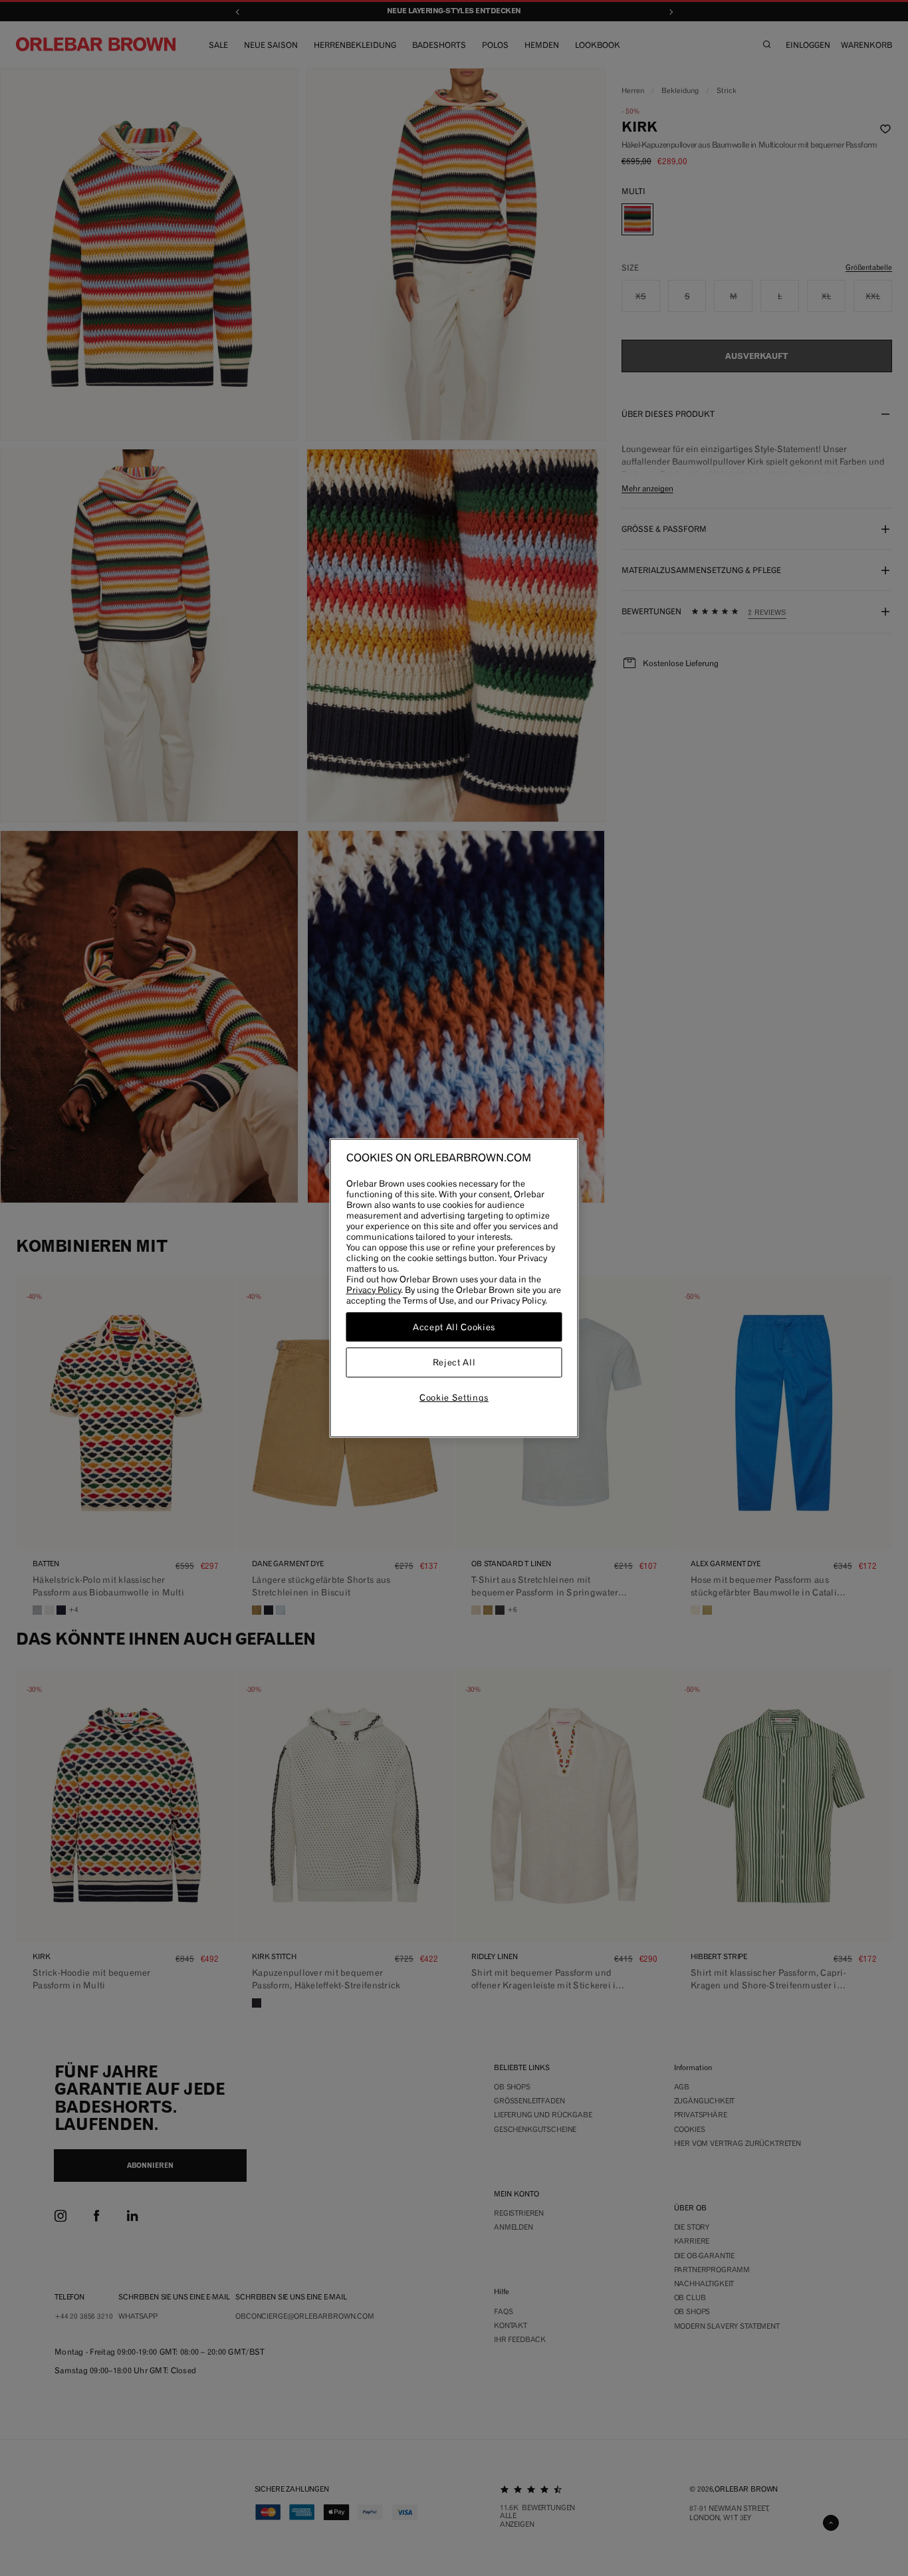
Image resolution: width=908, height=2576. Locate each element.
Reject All (454, 1363)
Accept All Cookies (454, 1327)
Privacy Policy (374, 1290)
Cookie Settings (454, 1397)
